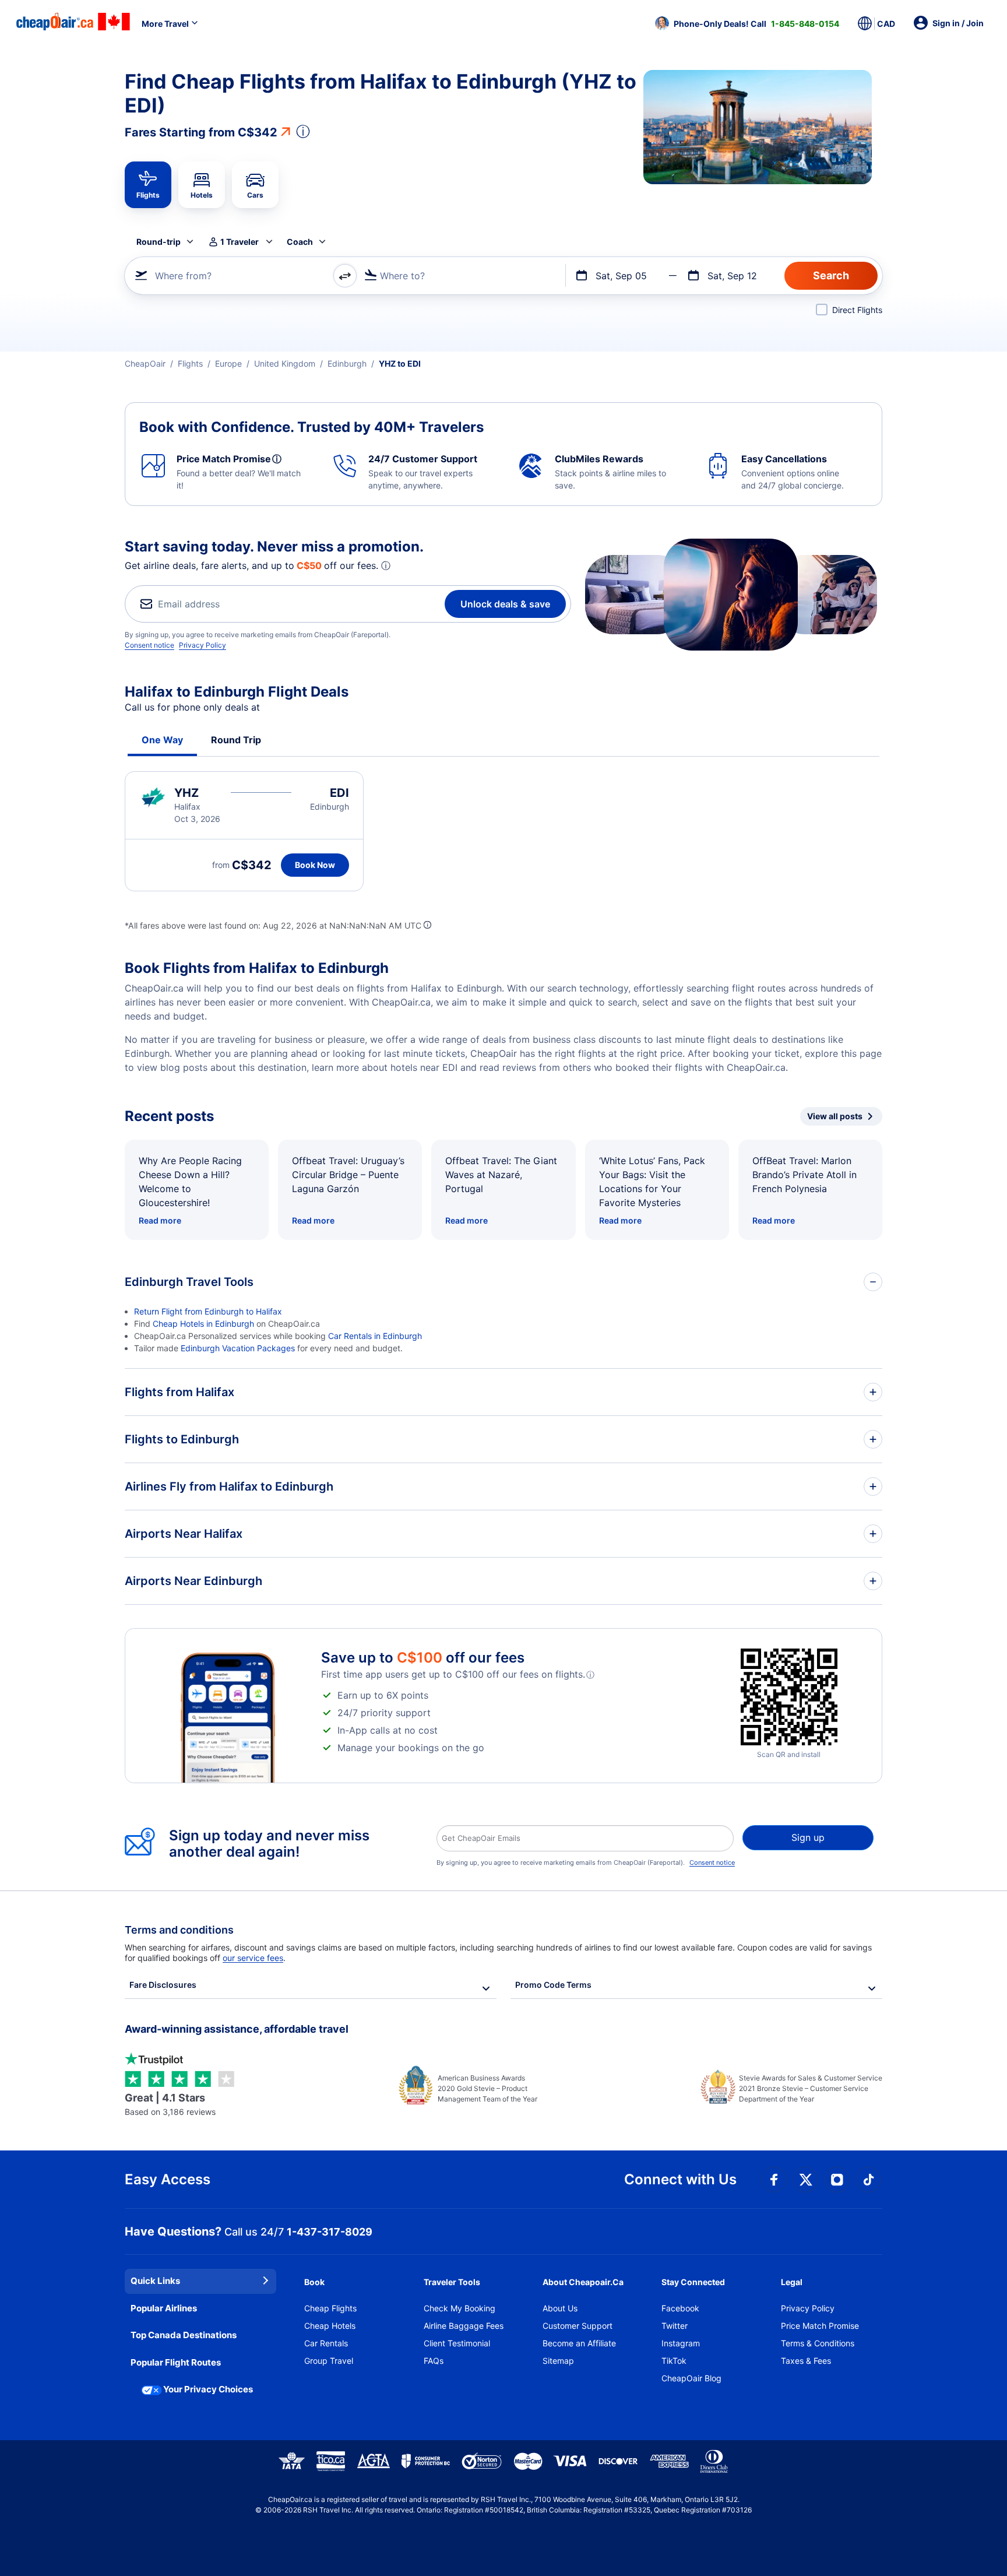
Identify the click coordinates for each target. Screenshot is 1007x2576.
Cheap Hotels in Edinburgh (203, 1324)
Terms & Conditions (818, 2343)
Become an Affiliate (579, 2343)
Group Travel (329, 2361)
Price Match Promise (820, 2326)
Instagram (681, 2343)
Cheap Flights (330, 2308)
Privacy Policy (203, 645)
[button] (747, 23)
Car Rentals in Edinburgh (375, 1336)
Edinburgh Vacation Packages (238, 1348)
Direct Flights (857, 310)
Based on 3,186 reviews (170, 2104)
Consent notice (149, 645)
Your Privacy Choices (208, 2389)
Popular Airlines (164, 2308)
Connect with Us (680, 2179)
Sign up (808, 1837)
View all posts (835, 1116)
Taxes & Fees (806, 2361)
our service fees (253, 1958)
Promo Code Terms (553, 1985)
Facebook (680, 2308)
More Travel (165, 24)
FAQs (434, 2361)
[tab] (148, 185)
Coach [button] (300, 242)
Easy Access (168, 2179)
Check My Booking (460, 2308)
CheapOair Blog (691, 2378)
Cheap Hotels (330, 2326)
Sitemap (558, 2361)
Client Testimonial (457, 2343)
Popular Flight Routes (176, 2362)
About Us (560, 2308)
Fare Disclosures (163, 1985)
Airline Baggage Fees (464, 2326)
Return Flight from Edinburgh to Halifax (208, 1311)
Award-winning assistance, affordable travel (237, 2029)
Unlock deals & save (505, 604)
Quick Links (155, 2281)
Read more (160, 1220)
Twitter (675, 2326)
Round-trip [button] (159, 242)
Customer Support (578, 2326)
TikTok (674, 2361)
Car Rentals (326, 2343)
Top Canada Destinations (184, 2335)
